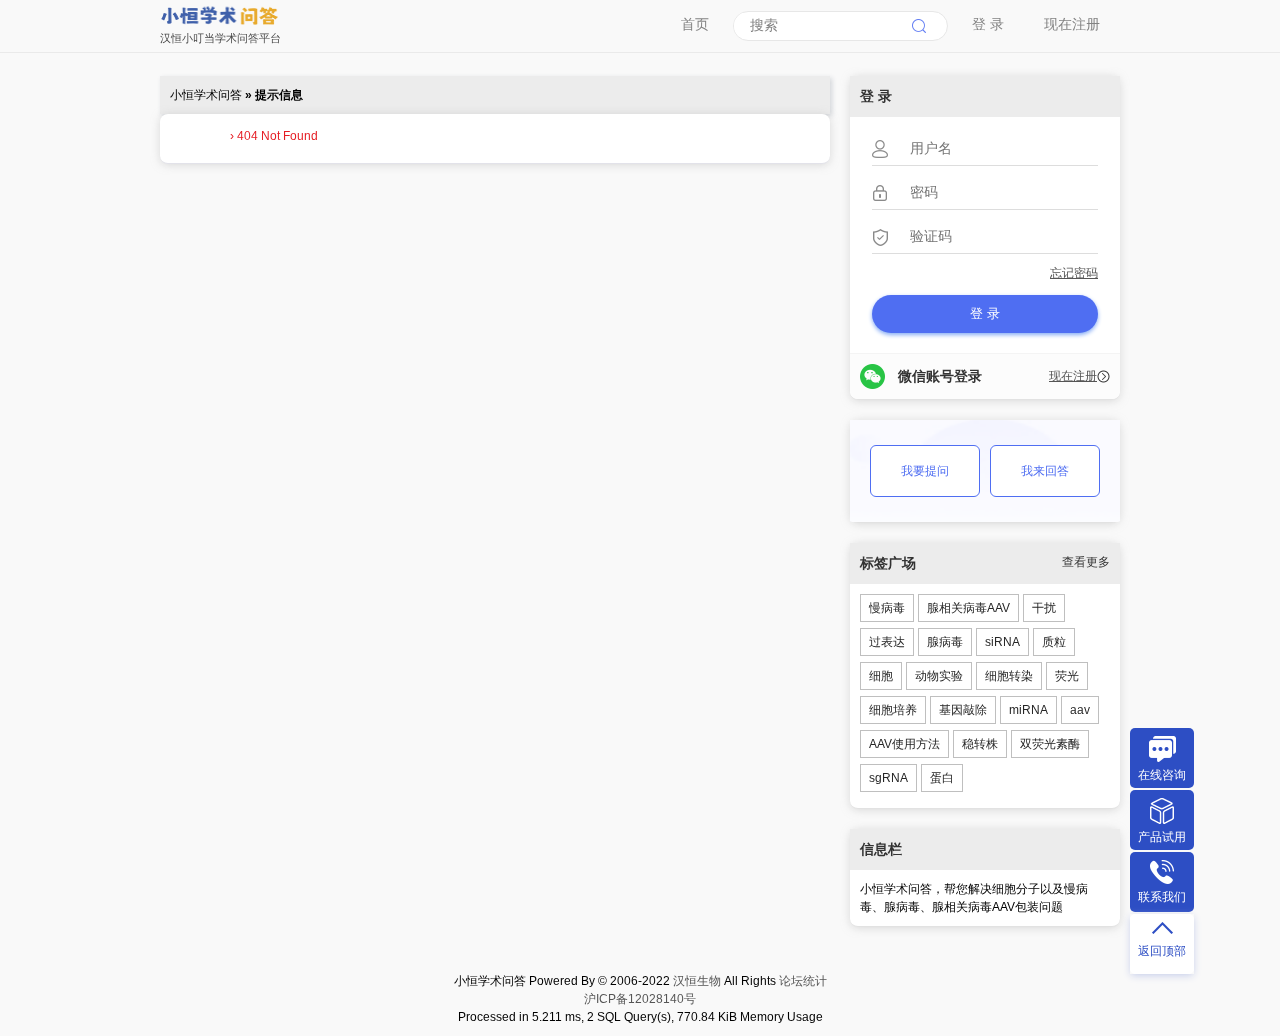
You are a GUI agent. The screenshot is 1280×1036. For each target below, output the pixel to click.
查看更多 (1086, 562)
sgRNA (888, 778)
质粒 (1054, 642)
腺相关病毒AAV (968, 608)
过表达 (887, 642)
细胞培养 (893, 710)
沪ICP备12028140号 (640, 999)
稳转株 (980, 744)
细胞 (881, 676)
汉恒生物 (697, 981)
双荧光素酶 (1050, 744)
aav (1080, 710)
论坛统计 (803, 981)
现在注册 (1072, 24)
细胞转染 (1009, 676)
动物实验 (939, 676)
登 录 (988, 24)
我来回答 (1045, 471)
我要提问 (925, 471)
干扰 (1044, 608)
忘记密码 (1074, 273)
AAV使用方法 (904, 744)
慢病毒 (887, 608)
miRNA (1028, 710)
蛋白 (942, 778)
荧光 (1067, 676)
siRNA (1002, 642)
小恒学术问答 (206, 95)
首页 (695, 24)
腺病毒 (945, 642)
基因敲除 (963, 710)
